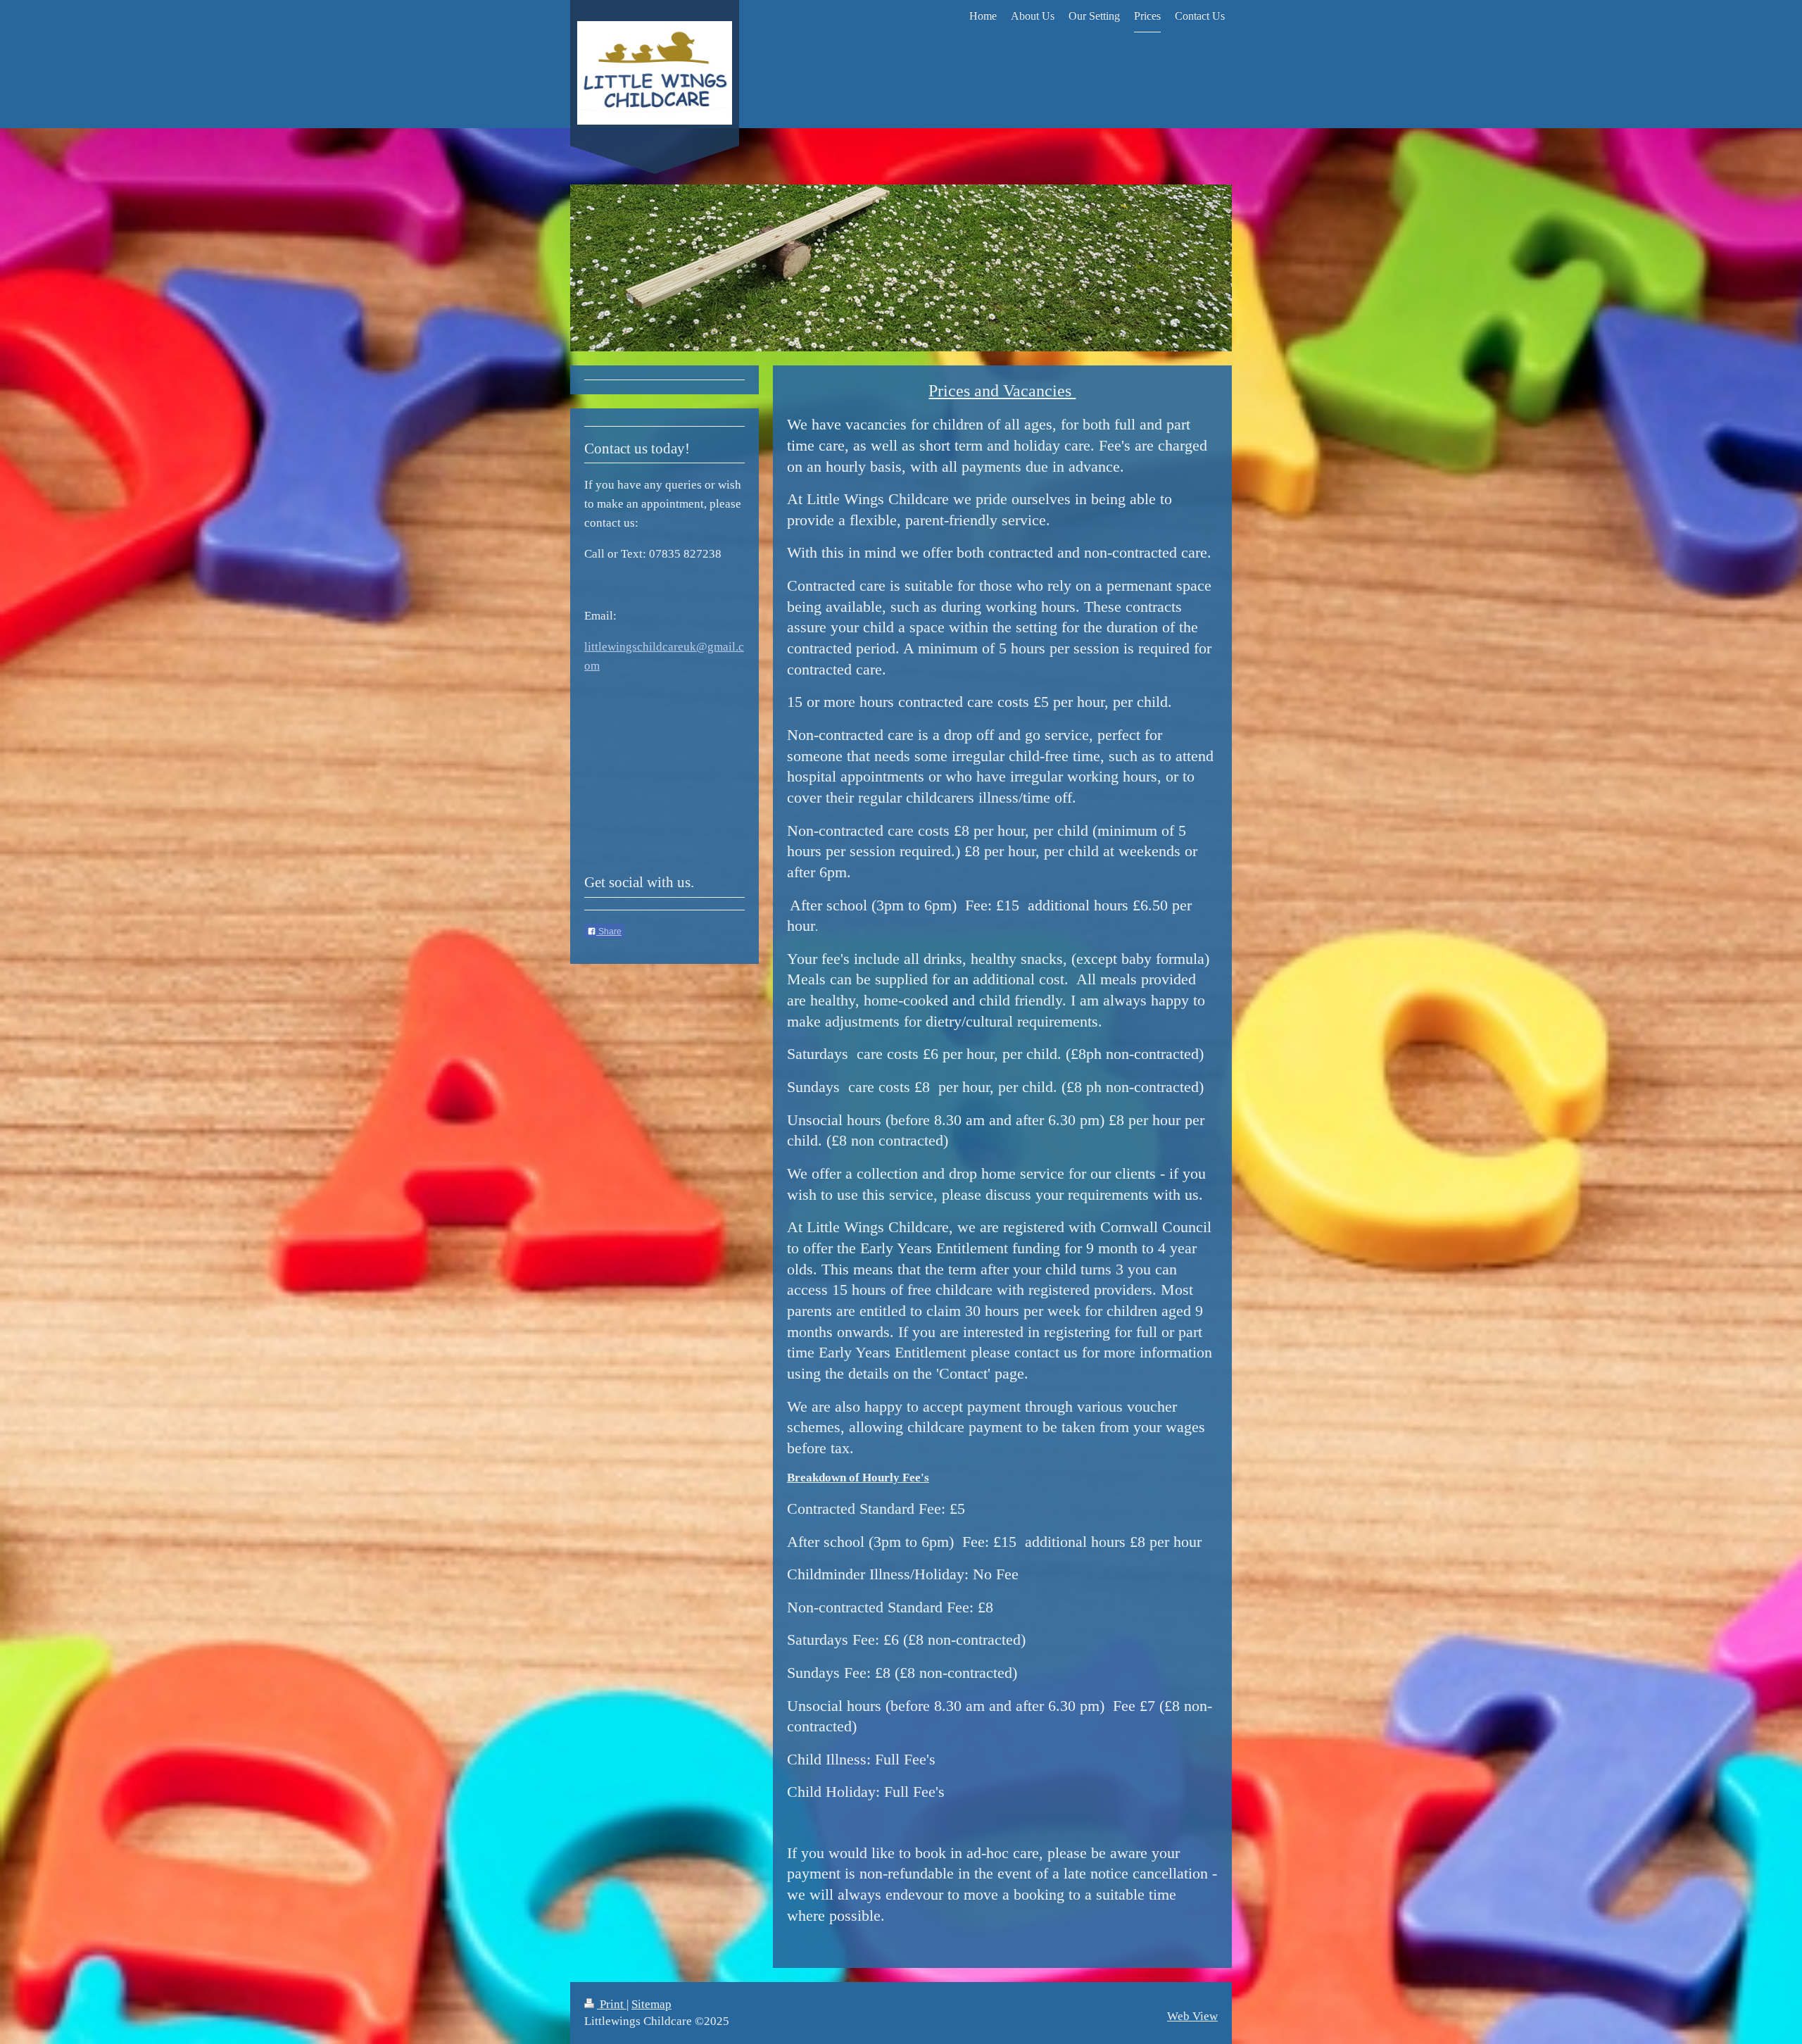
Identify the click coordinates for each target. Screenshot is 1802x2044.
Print (612, 2004)
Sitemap (651, 2004)
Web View (1192, 2016)
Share (609, 932)
